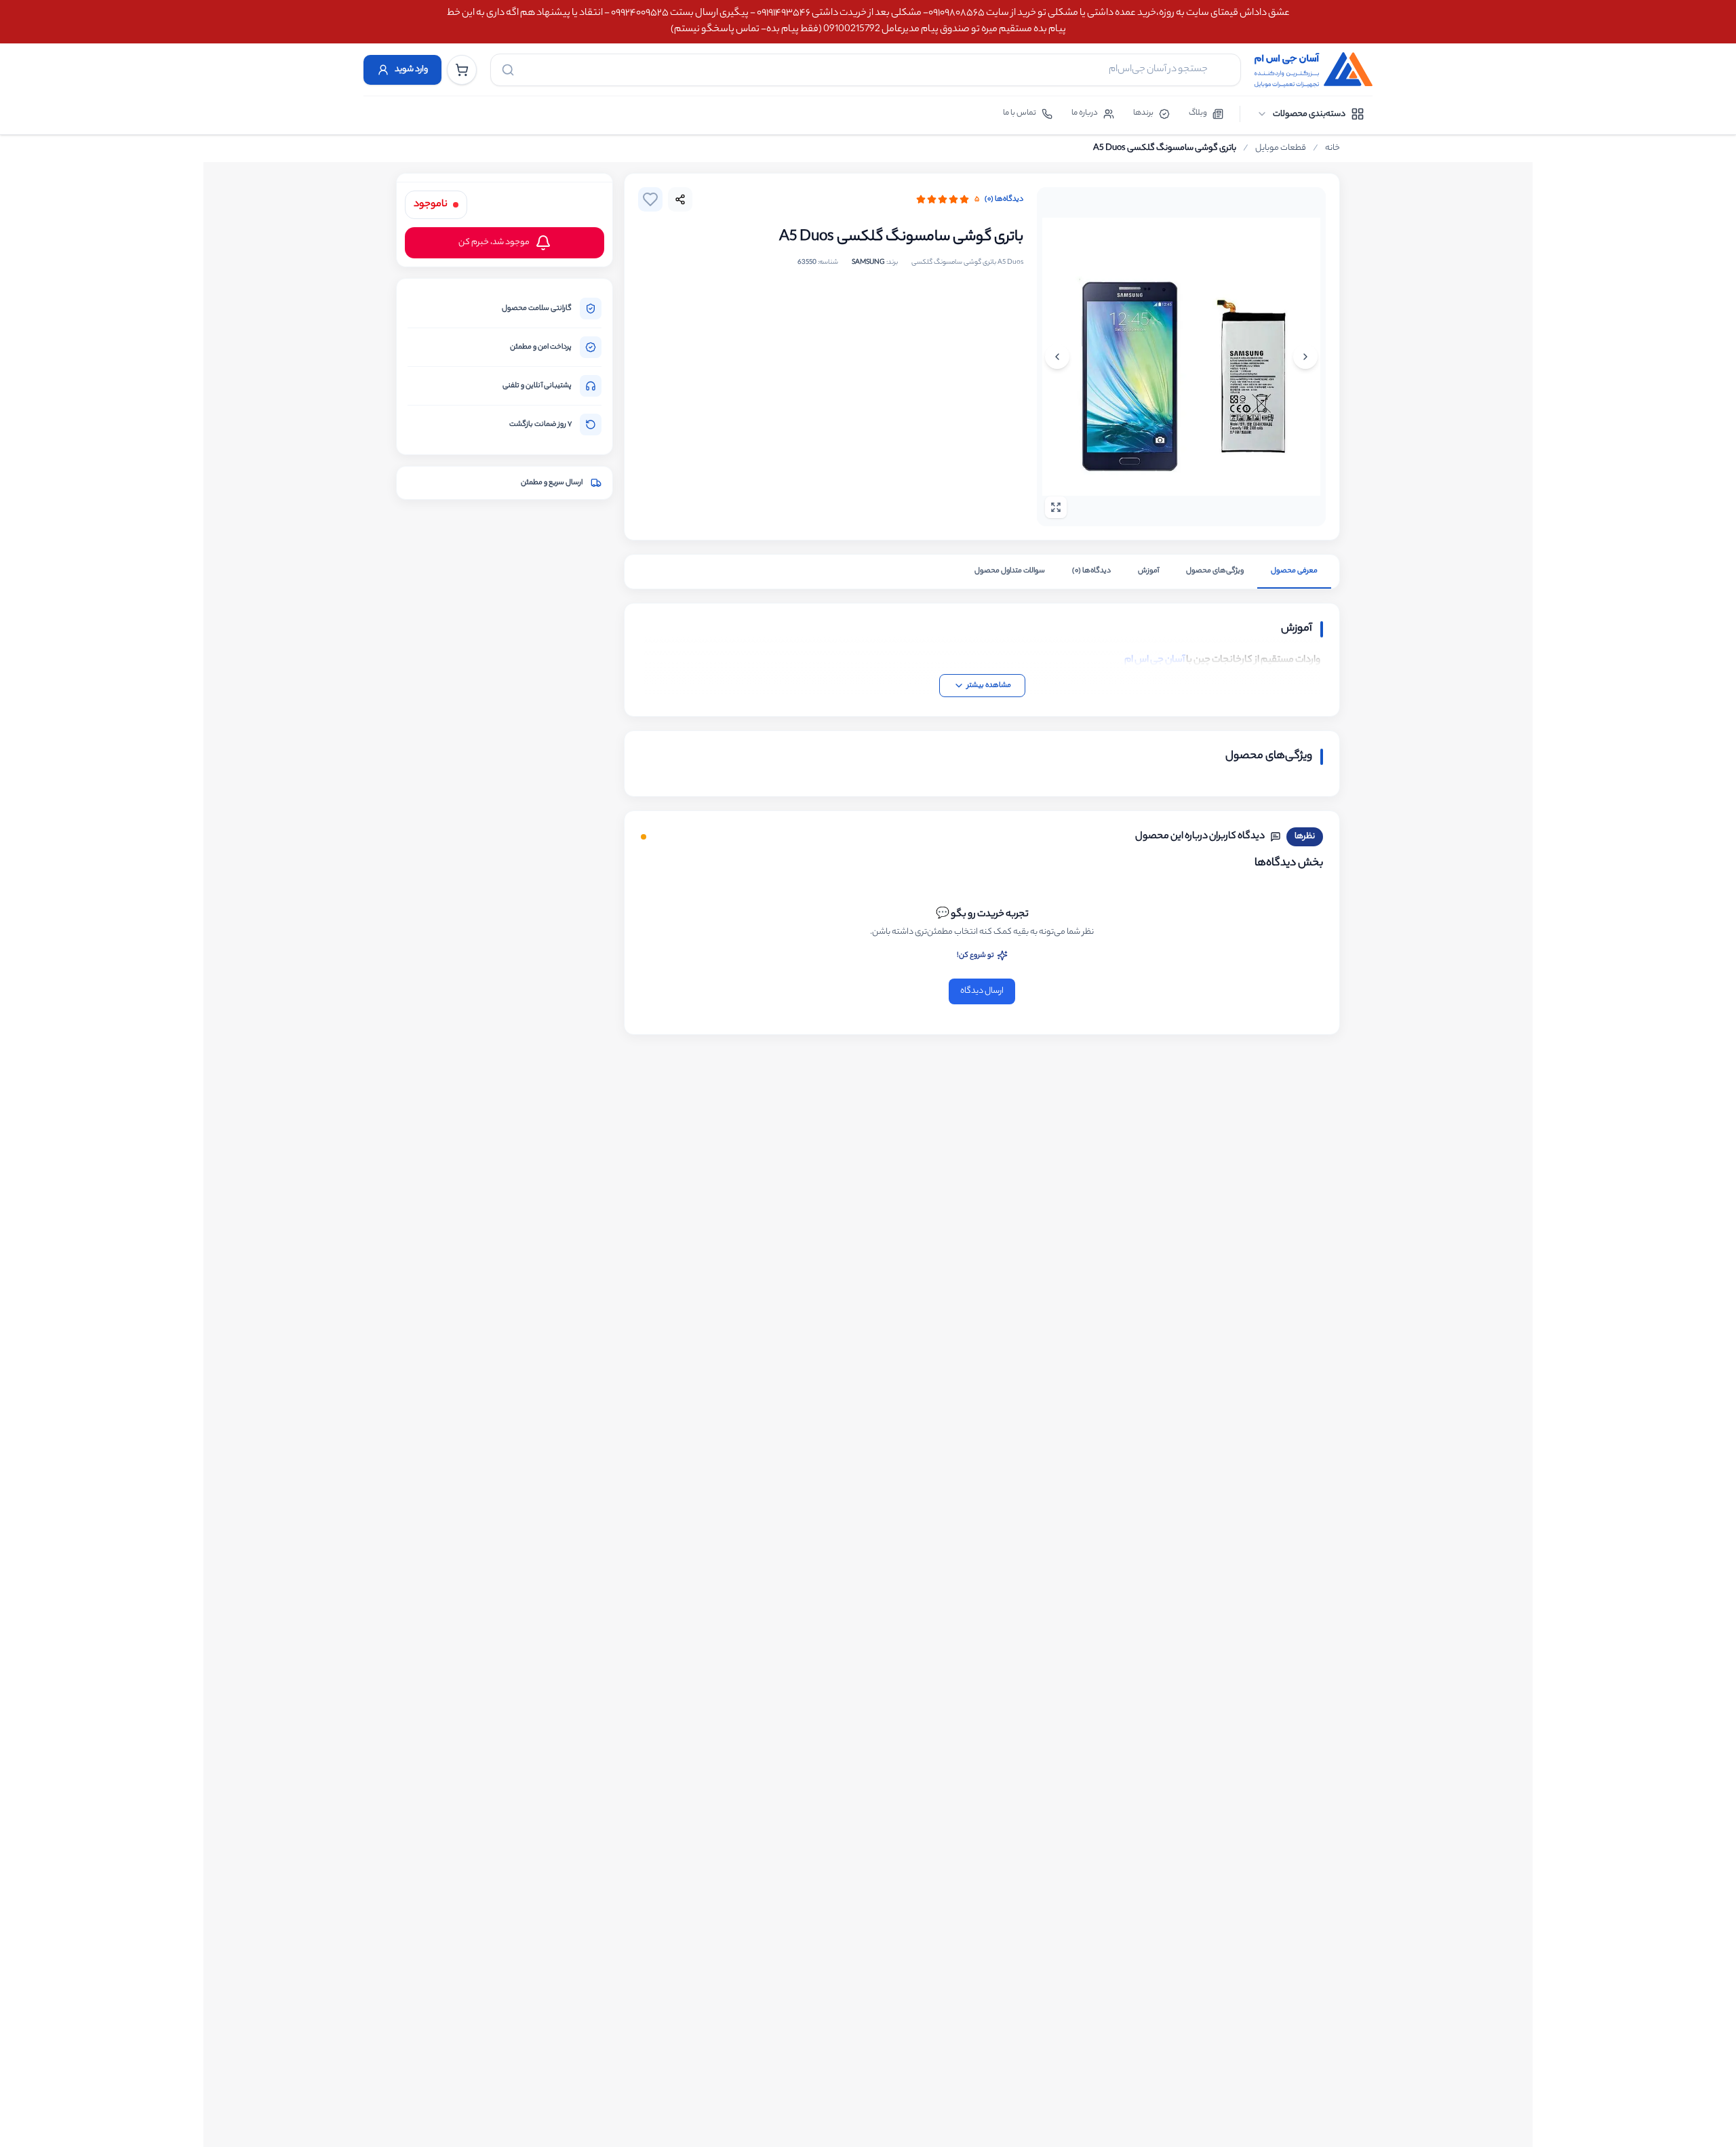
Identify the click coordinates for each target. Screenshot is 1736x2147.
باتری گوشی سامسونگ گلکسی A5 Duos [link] (1165, 149)
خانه (1333, 149)
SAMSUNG (868, 263)
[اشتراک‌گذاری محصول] (680, 199)
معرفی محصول (1294, 571)
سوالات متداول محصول (1010, 571)
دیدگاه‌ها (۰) (1004, 199)
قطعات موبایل (1281, 149)
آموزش (1148, 571)
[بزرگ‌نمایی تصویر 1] (1181, 357)
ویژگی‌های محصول (1215, 571)
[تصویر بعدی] (1057, 357)
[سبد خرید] (462, 70)
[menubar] (1310, 114)
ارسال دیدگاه (982, 991)
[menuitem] (1310, 114)
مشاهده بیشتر (989, 686)
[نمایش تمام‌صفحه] (1056, 507)
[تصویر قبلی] (1305, 357)
